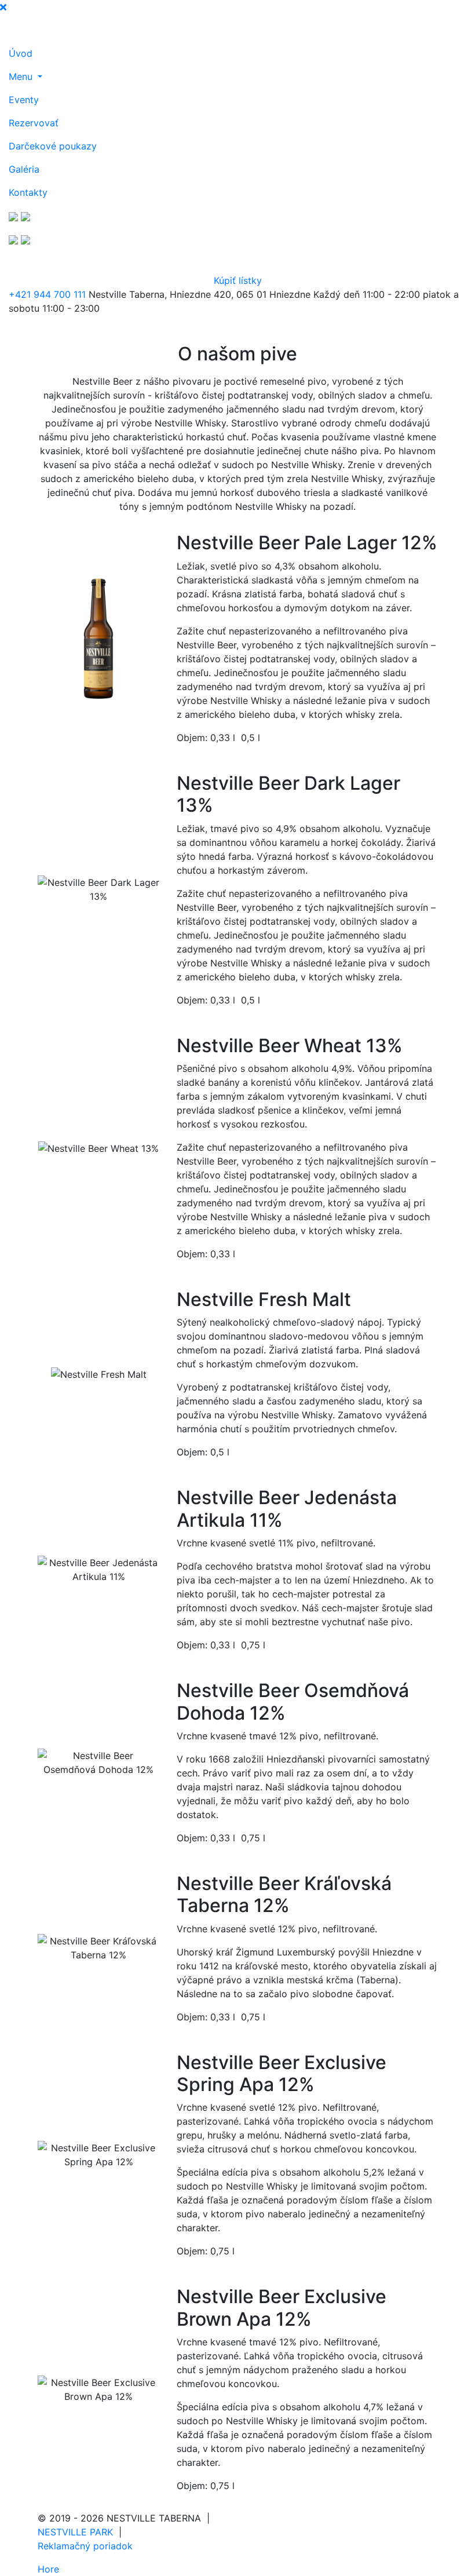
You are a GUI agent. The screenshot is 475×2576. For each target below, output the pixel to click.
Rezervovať (34, 123)
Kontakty (28, 192)
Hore (48, 2569)
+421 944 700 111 (47, 294)
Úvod (21, 53)
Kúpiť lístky (238, 280)
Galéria (24, 169)
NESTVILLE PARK (75, 2532)
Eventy (24, 100)
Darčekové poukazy (53, 146)
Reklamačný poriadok (85, 2546)
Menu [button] (22, 76)
